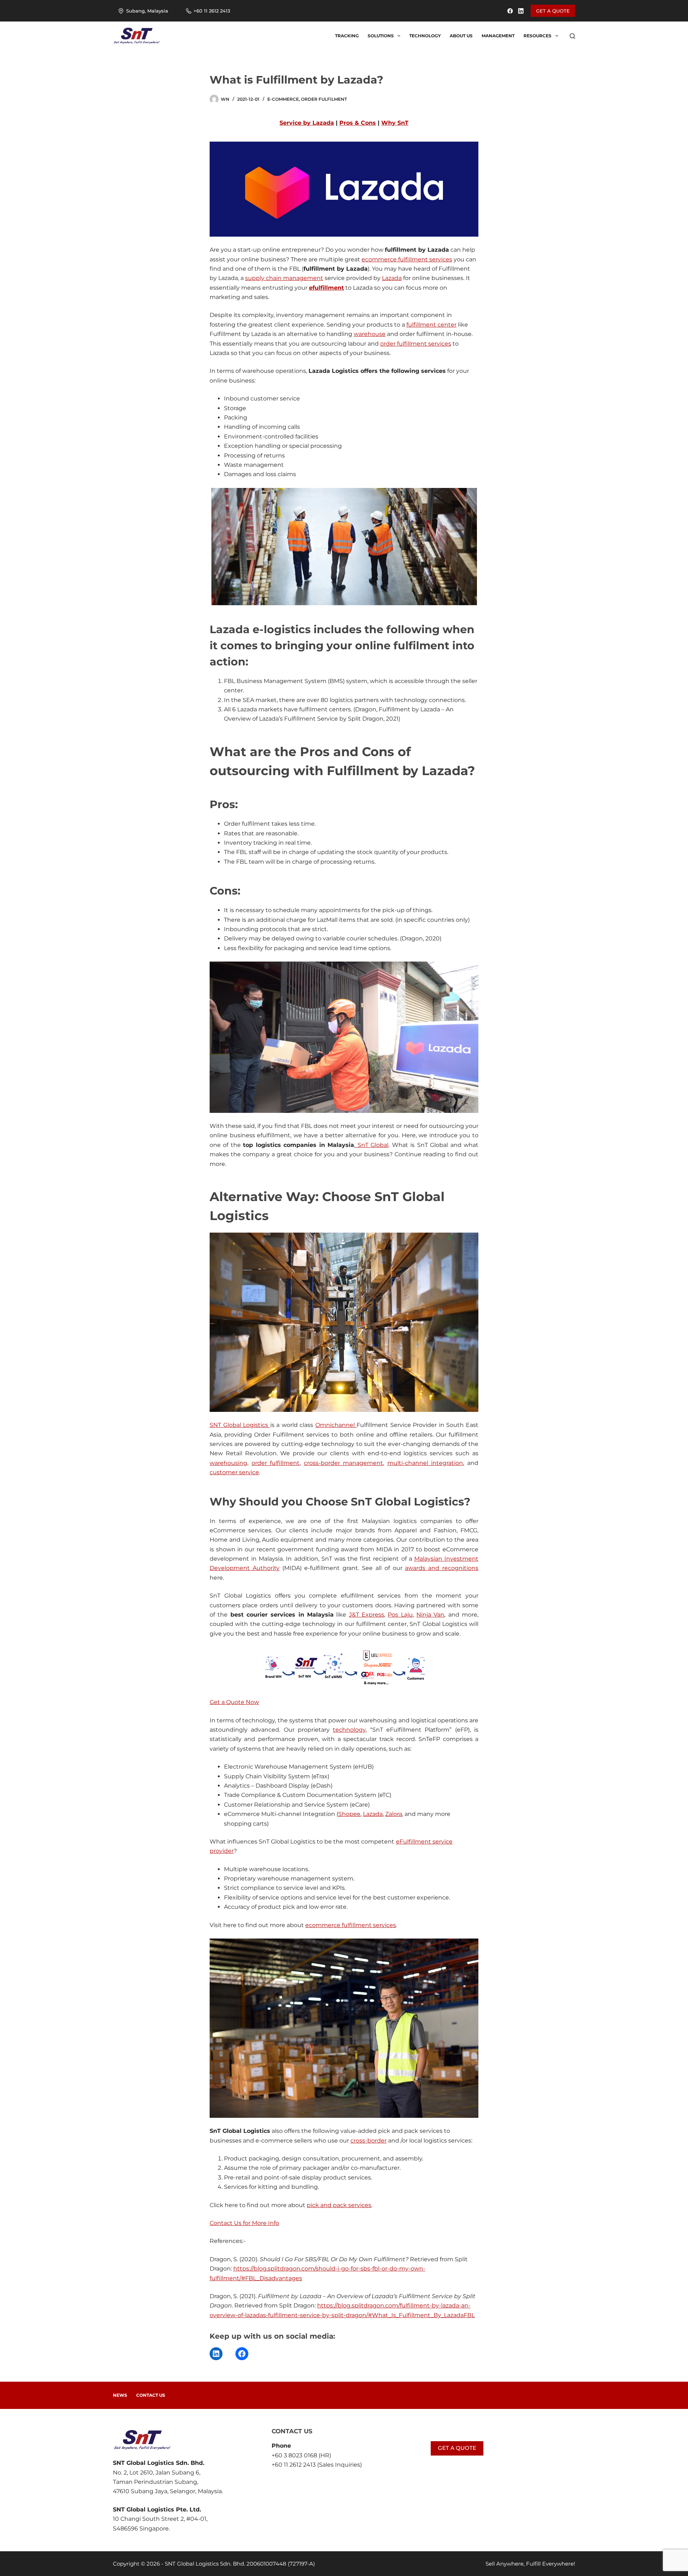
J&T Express (367, 1615)
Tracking (347, 36)
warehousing (228, 1463)
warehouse (370, 334)
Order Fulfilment (324, 99)
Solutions (381, 36)
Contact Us (151, 2395)
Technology (425, 36)
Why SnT (395, 123)
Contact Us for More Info (244, 2223)
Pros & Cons (358, 123)
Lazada (392, 278)
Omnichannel (336, 1425)
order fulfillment (276, 1463)
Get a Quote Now (234, 1702)
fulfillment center (431, 325)
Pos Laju (400, 1615)
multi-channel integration (425, 1463)
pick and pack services (339, 2205)
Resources (537, 36)
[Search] (572, 36)
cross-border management (344, 1463)
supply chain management (284, 278)
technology (349, 1730)
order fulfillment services (416, 344)
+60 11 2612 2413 (212, 11)
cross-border (369, 2141)
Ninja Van (430, 1615)
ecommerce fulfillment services (407, 259)
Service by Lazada (307, 123)
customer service (234, 1472)
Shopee (349, 1814)
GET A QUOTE (553, 11)
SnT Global (372, 1145)
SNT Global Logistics (240, 1425)
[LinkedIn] (521, 11)
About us (461, 36)
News (120, 2395)
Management (498, 36)
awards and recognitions (442, 1568)
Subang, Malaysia (147, 11)
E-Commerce (283, 99)
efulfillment (326, 288)
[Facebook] (510, 11)
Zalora (394, 1814)
